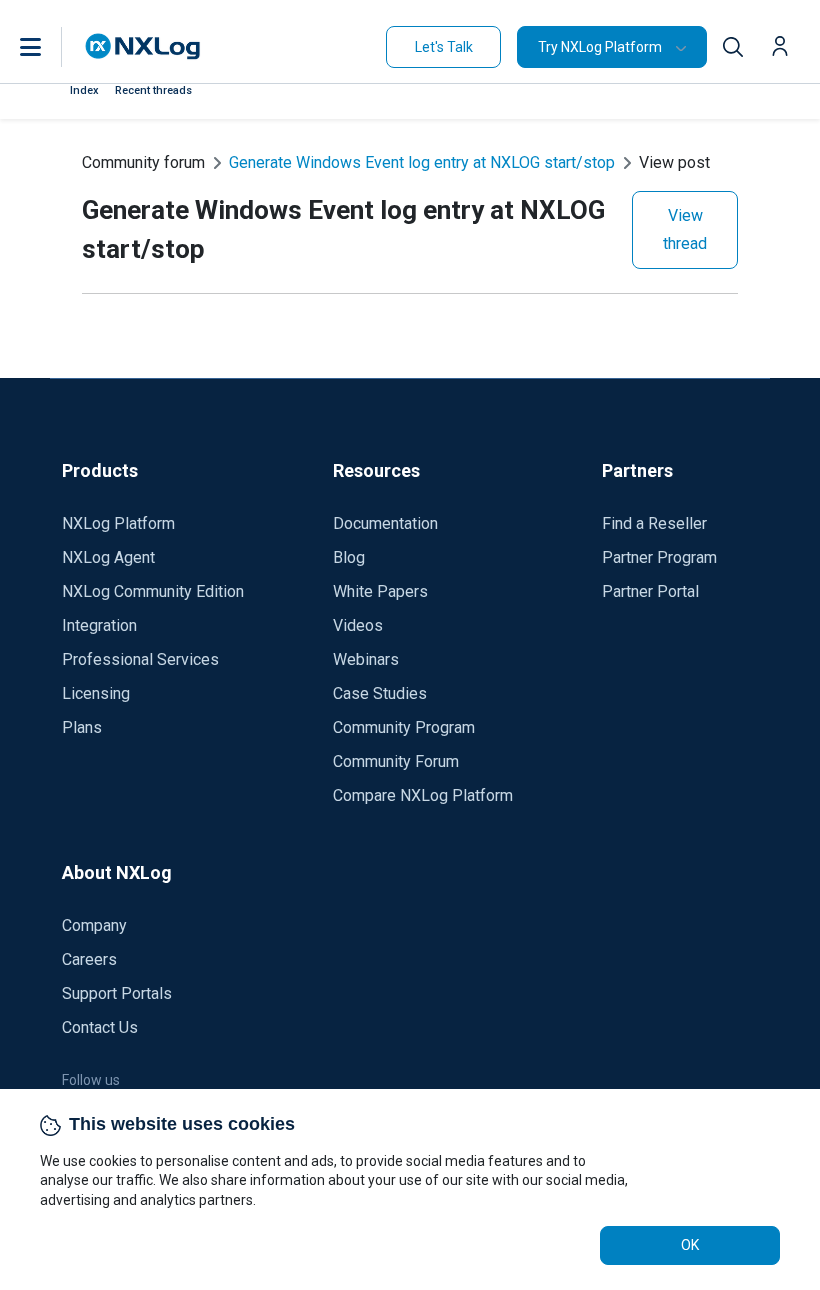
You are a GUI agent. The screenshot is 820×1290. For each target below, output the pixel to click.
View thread (685, 229)
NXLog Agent (108, 557)
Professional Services (140, 659)
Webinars (366, 659)
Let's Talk (444, 47)
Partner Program (659, 557)
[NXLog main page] (143, 46)
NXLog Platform (118, 523)
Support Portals (117, 993)
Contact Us (100, 1027)
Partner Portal (650, 591)
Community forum (143, 162)
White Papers (380, 591)
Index (84, 90)
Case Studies (380, 693)
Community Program (404, 727)
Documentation (385, 523)
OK (690, 1245)
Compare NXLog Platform (423, 795)
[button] (51, 47)
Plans (82, 727)
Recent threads (153, 90)
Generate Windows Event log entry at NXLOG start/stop (422, 162)
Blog (349, 557)
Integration (99, 625)
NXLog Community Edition (153, 591)
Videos (358, 625)
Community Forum (396, 761)
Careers (89, 959)
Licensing (96, 693)
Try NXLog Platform (600, 47)
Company (94, 925)
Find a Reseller (654, 523)
